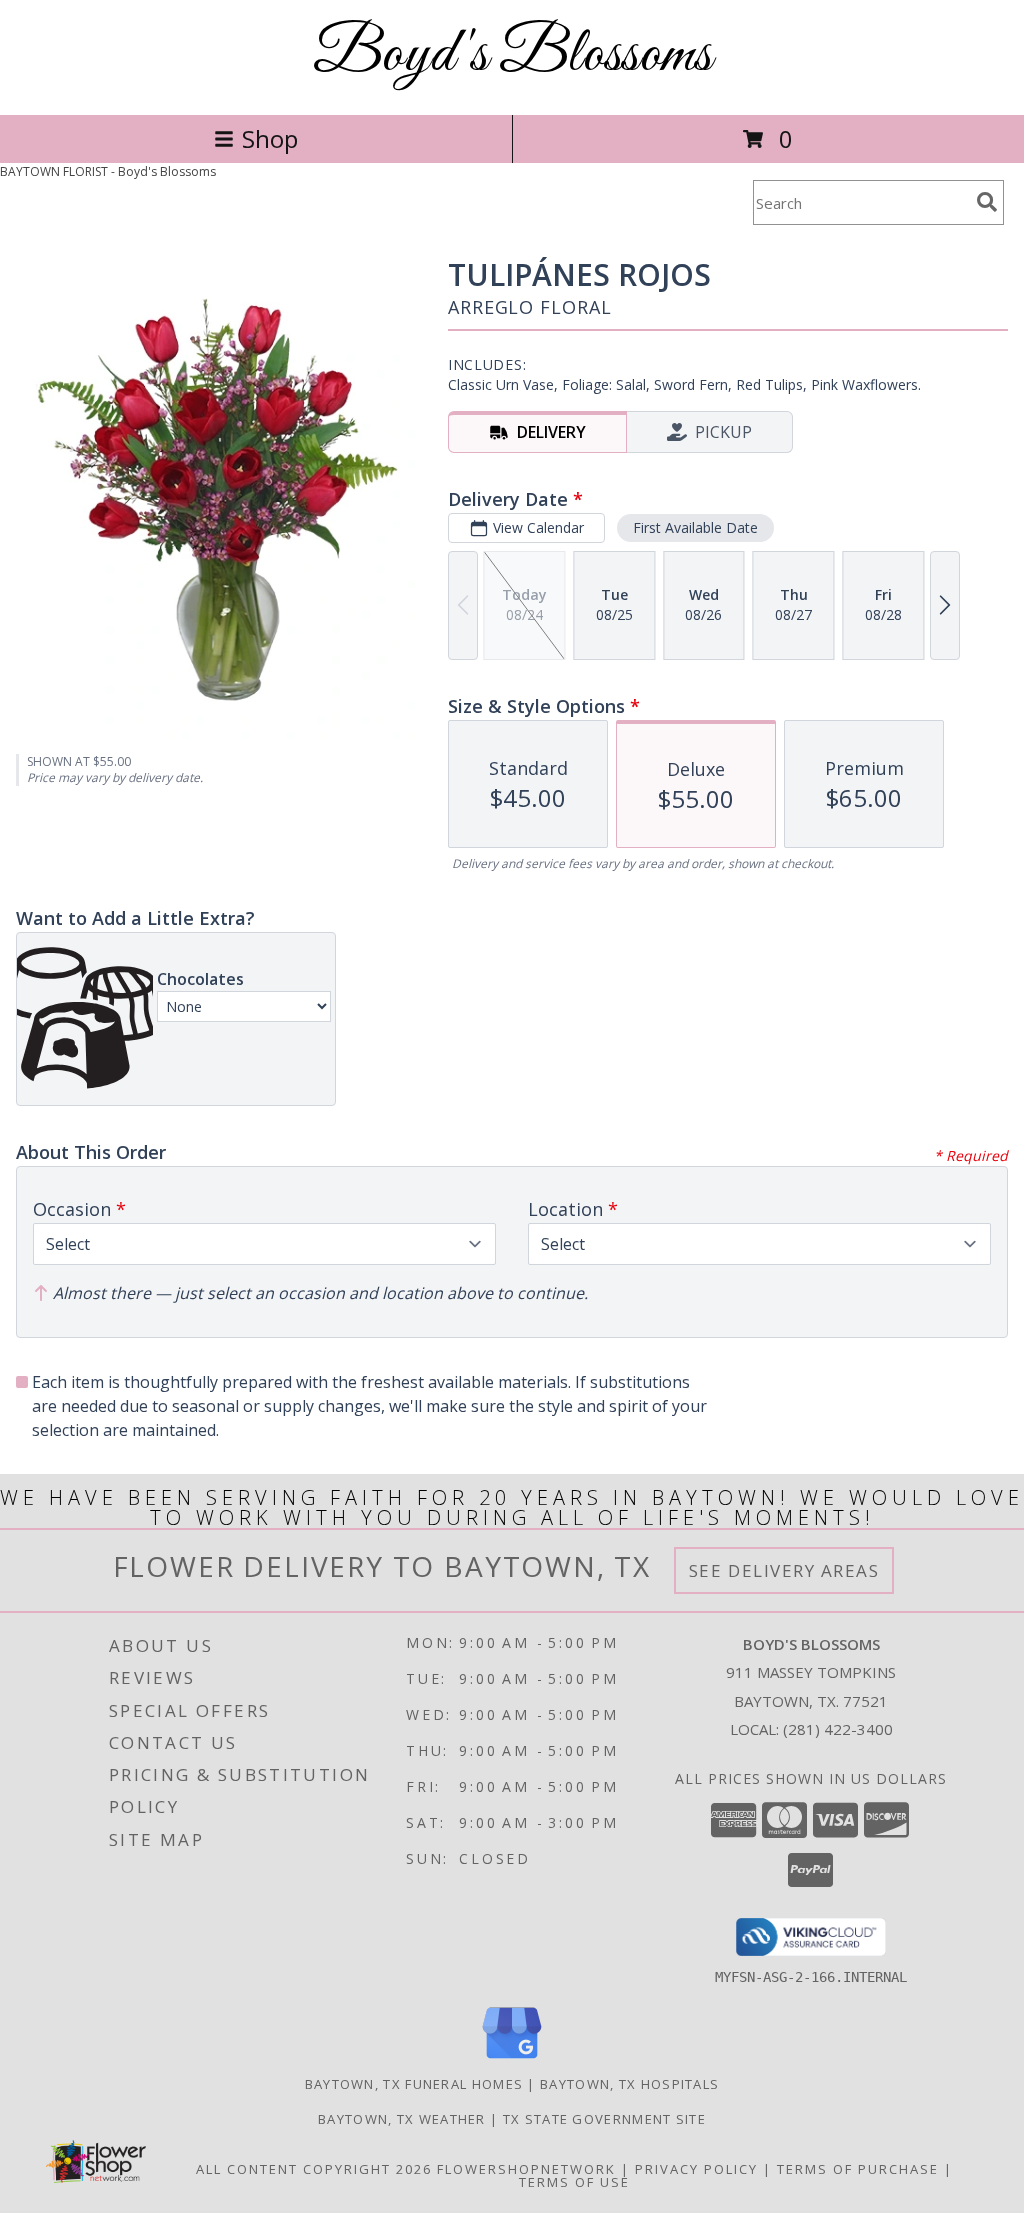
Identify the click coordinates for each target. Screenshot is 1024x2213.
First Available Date (695, 527)
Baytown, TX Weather (402, 2119)
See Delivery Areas (784, 1570)
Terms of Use (574, 2182)
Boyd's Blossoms (512, 55)
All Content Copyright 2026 (314, 2169)
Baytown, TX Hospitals (629, 2084)
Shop (270, 138)
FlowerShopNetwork (526, 2169)
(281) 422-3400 (838, 1729)
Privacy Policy (696, 2169)
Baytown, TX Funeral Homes (414, 2084)
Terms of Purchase (858, 2169)
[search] (987, 202)
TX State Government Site (604, 2119)
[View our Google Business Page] (512, 2059)
